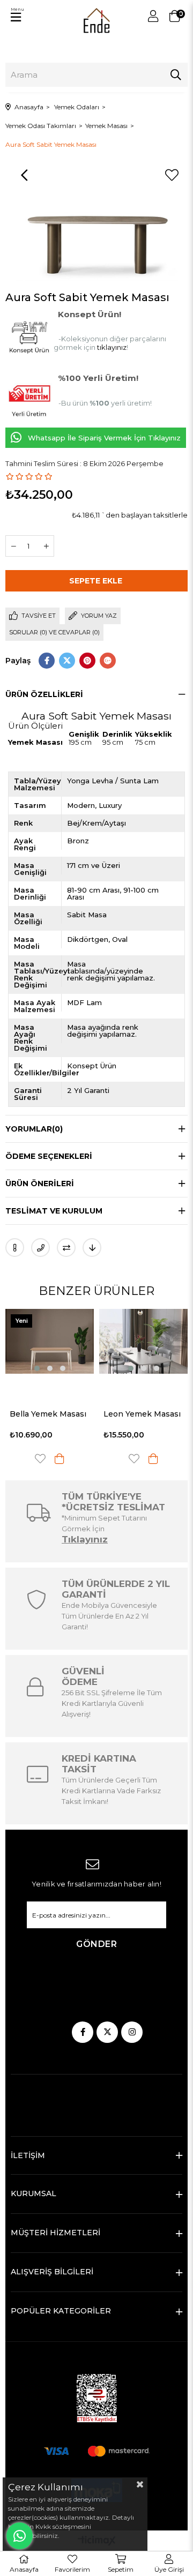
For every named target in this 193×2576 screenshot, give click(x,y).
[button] (40, 1368)
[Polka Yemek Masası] (147, 1341)
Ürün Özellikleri (44, 694)
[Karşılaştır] (66, 1248)
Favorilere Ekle (44, 1459)
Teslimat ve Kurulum (54, 1211)
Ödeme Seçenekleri (49, 1156)
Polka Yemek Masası (147, 1414)
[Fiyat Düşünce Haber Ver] (92, 1248)
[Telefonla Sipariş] (40, 1248)
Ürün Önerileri (40, 1184)
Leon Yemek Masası (52, 1414)
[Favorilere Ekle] (172, 175)
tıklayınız (112, 347)
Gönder (96, 1944)
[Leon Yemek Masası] (53, 1341)
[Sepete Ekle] (63, 1459)
